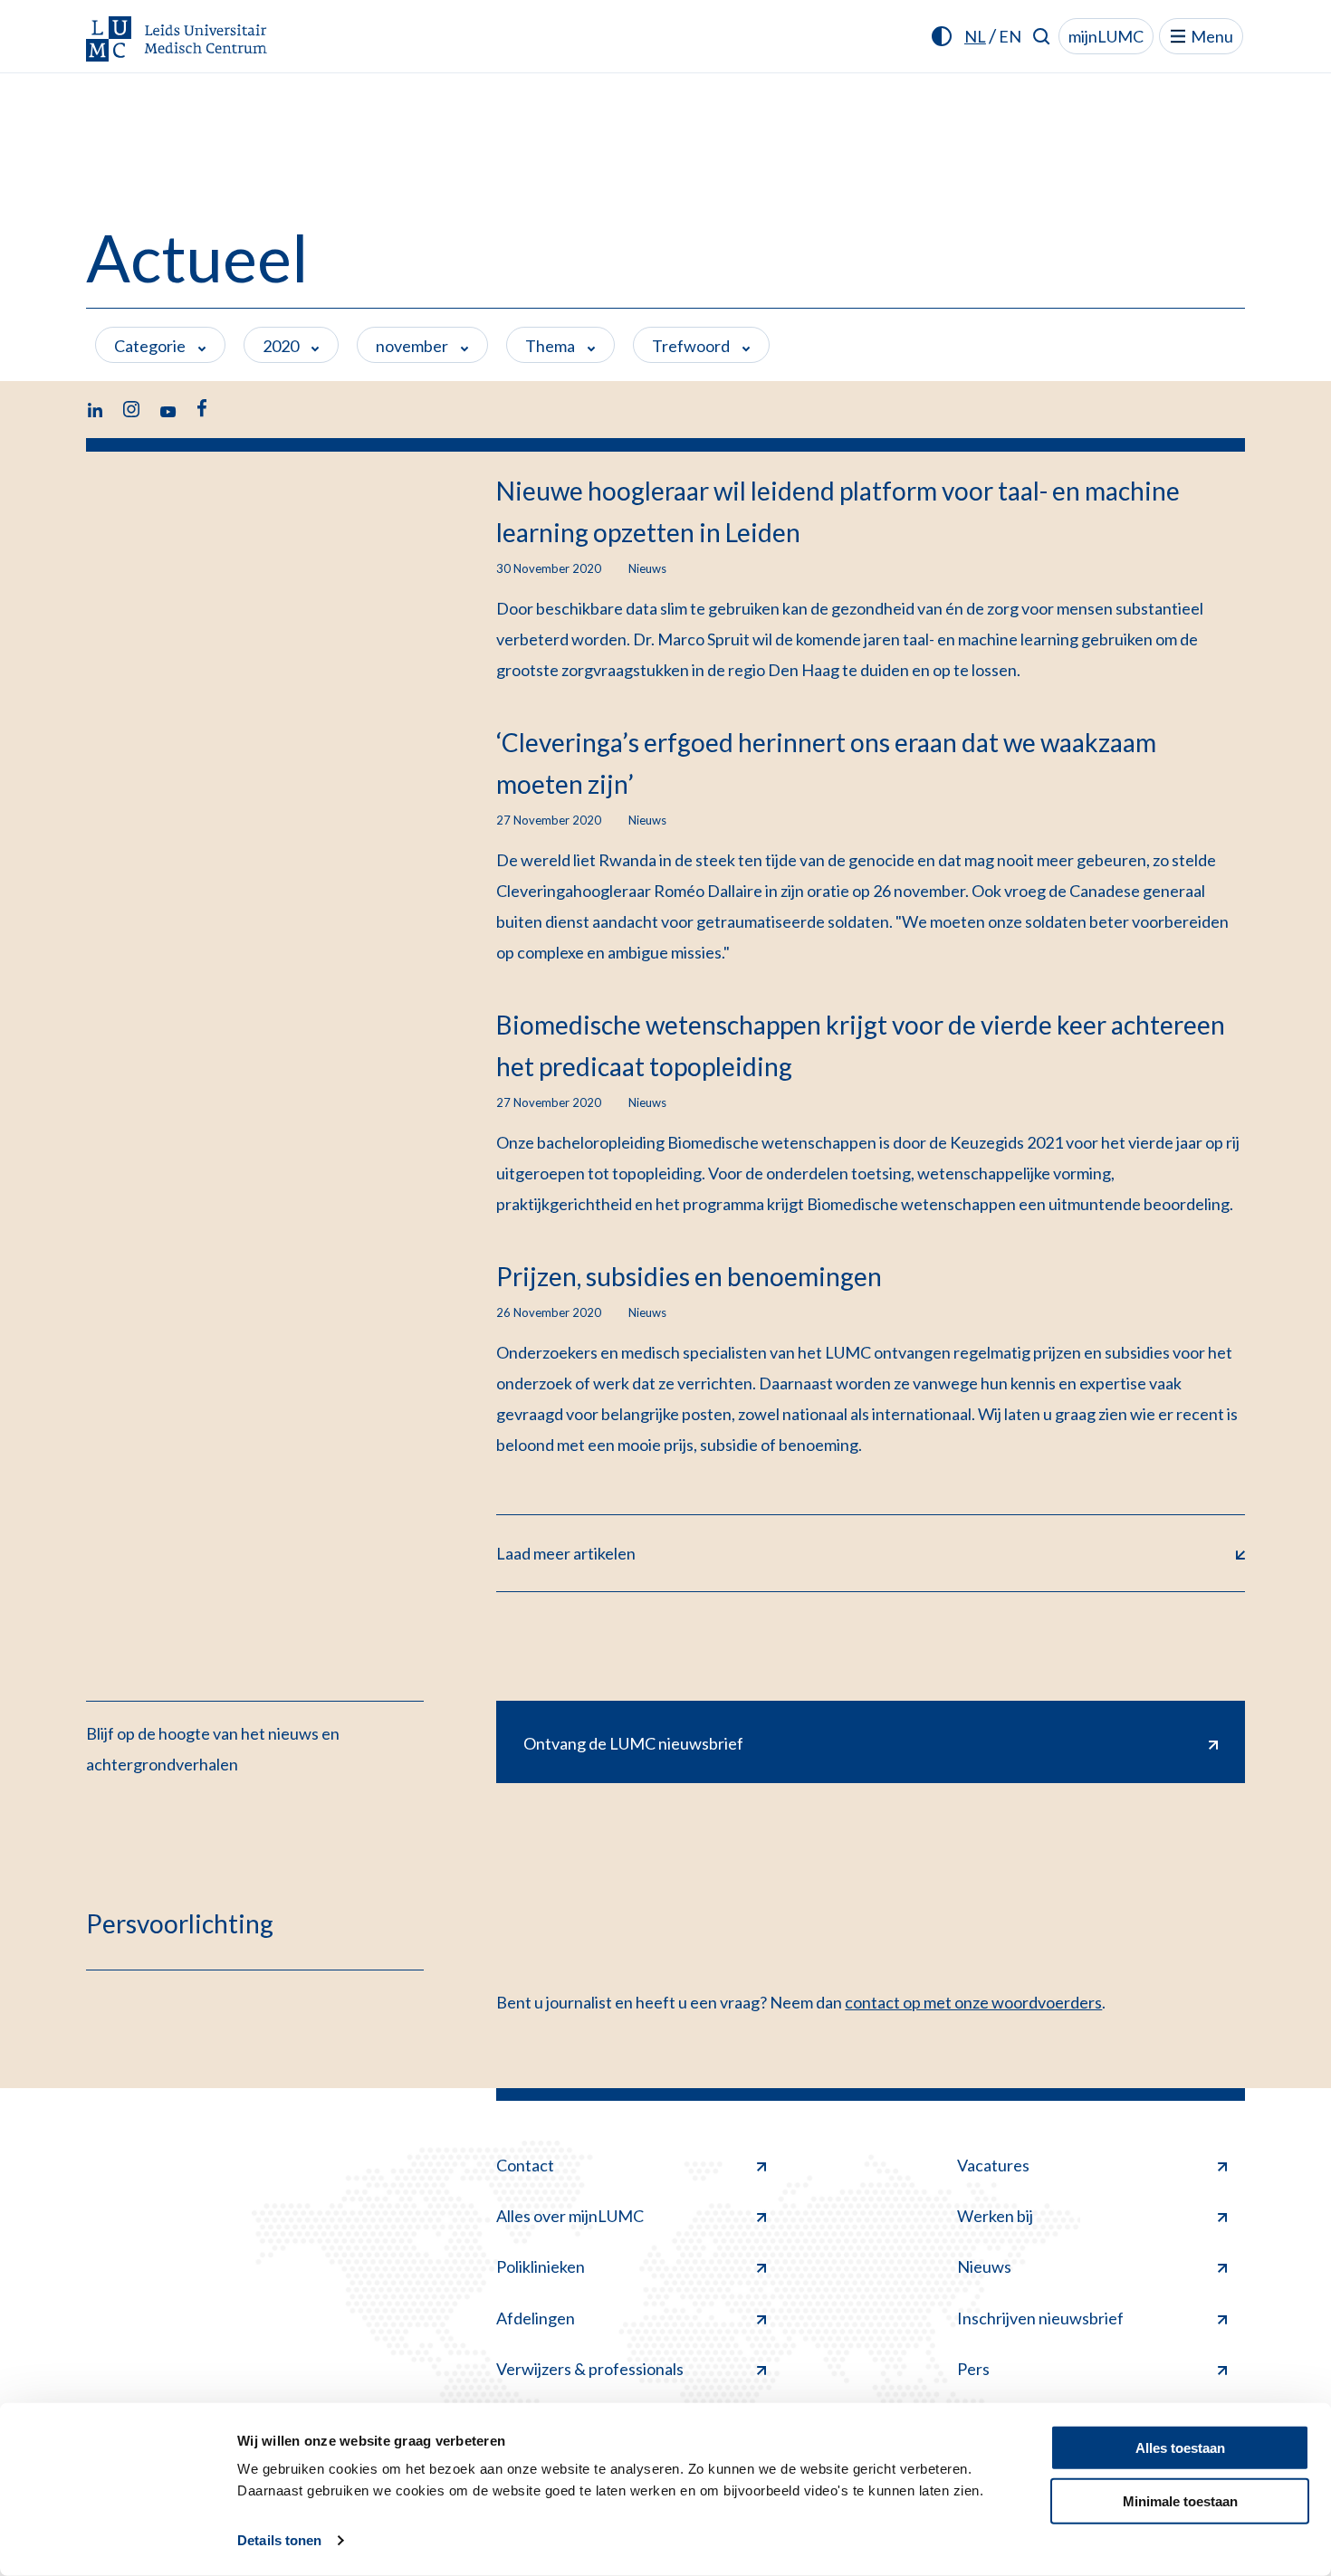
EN (1010, 36)
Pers (973, 2369)
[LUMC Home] (177, 40)
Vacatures (993, 2165)
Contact (525, 2165)
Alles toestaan (1180, 2448)
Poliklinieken (541, 2266)
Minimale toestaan (1180, 2500)
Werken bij (995, 2216)
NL (975, 36)
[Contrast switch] (942, 36)
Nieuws (984, 2266)
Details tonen (279, 2540)
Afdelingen (536, 2318)
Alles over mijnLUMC (570, 2216)
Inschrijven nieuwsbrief (1040, 2318)
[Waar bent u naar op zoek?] (1042, 36)
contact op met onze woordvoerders (973, 2002)
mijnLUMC (1106, 36)
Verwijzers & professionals (590, 2369)
